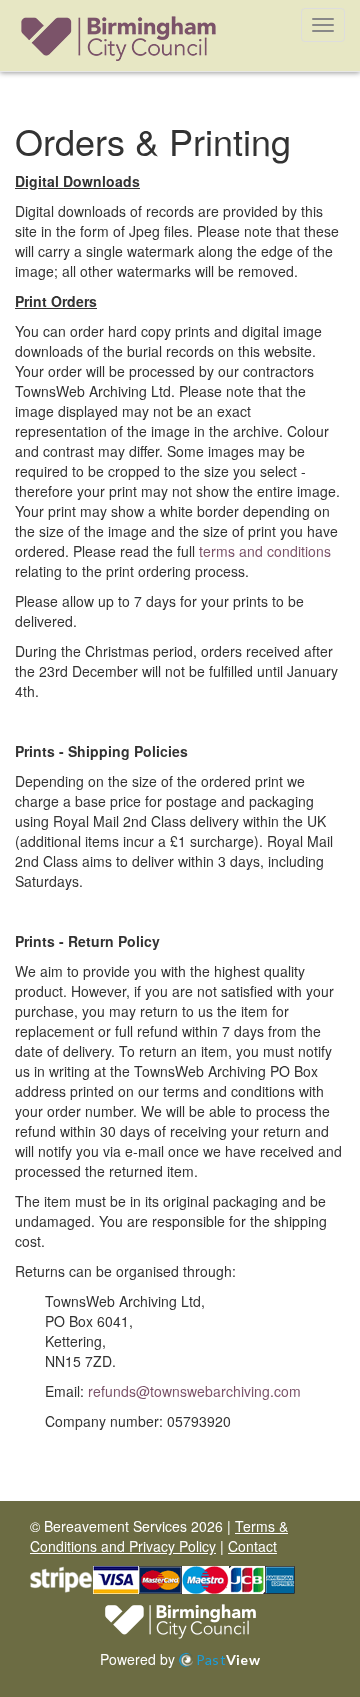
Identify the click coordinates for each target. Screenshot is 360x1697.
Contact (252, 1546)
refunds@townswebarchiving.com (194, 1391)
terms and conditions (265, 551)
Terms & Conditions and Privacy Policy (159, 1536)
